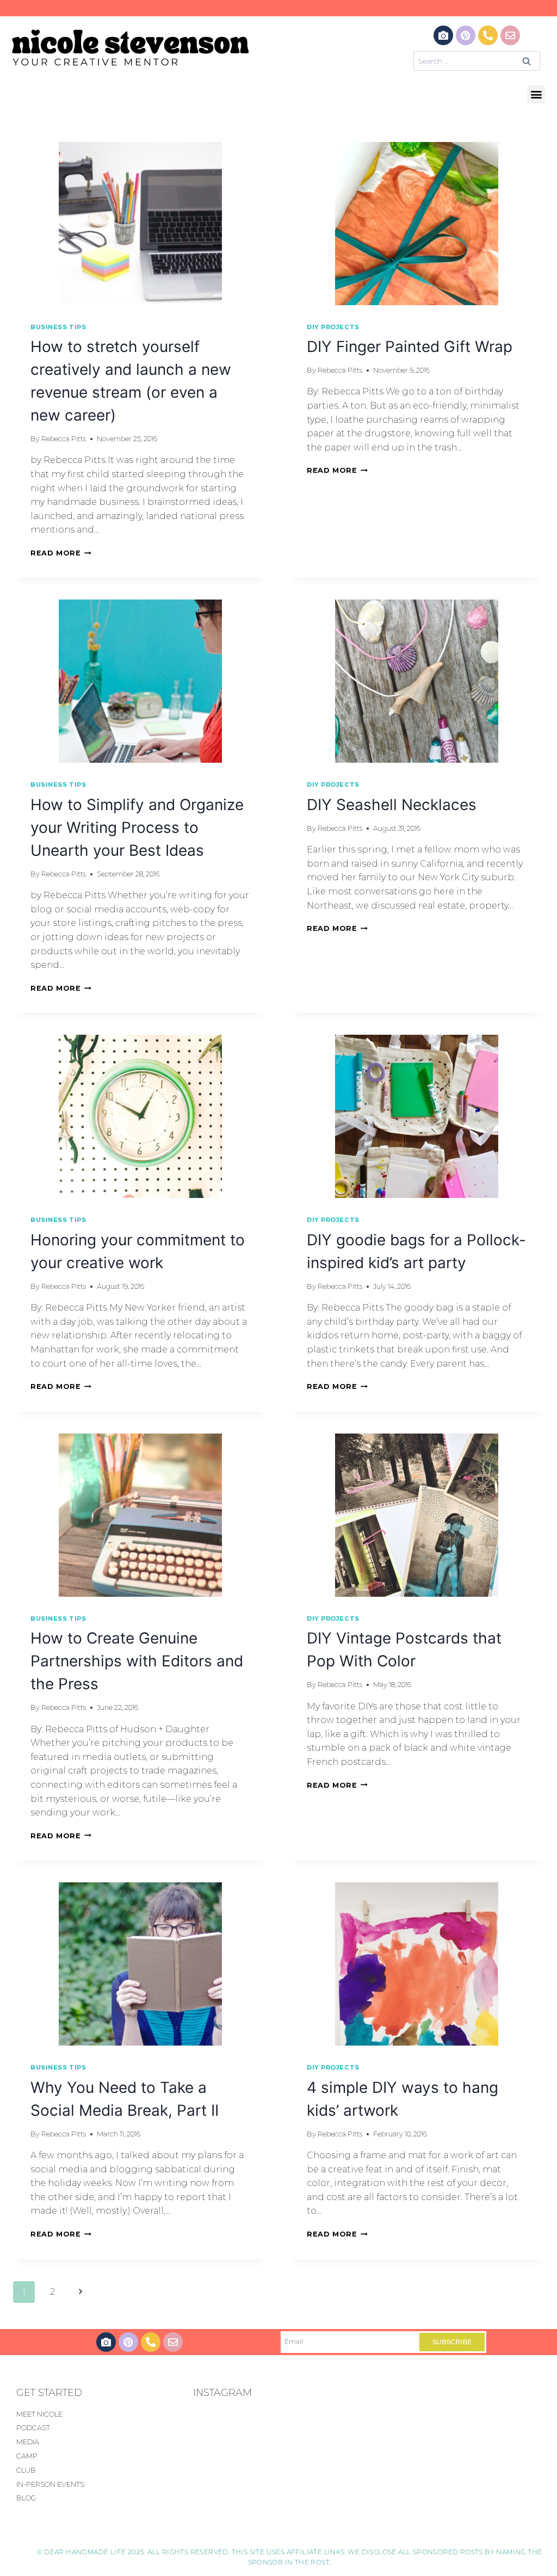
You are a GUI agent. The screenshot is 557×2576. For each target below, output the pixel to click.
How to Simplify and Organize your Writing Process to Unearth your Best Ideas (137, 827)
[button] (536, 94)
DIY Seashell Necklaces (392, 805)
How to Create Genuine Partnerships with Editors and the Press (137, 1661)
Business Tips (58, 327)
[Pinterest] (466, 35)
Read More (61, 553)
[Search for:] (477, 61)
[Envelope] (510, 35)
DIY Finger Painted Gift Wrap (410, 347)
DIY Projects (333, 327)
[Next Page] (81, 2292)
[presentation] (140, 224)
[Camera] (443, 35)
